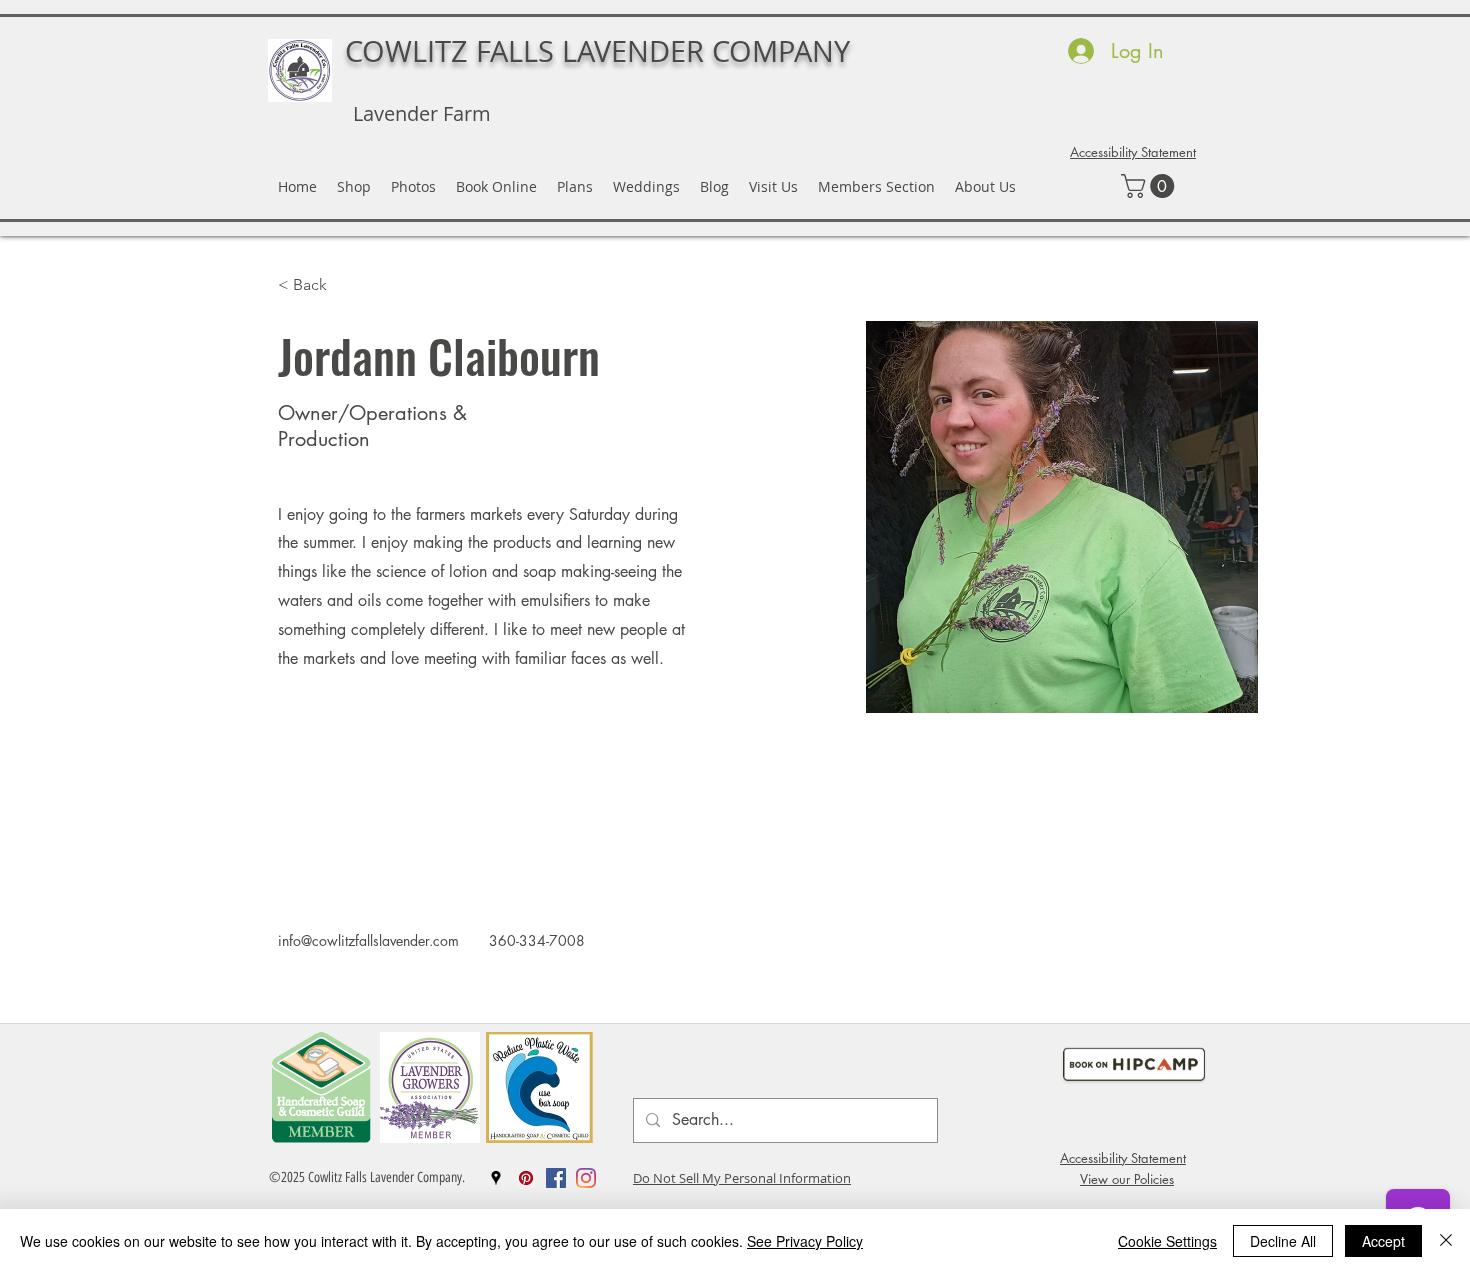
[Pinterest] (526, 1178)
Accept (1383, 1241)
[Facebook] (556, 1178)
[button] (1150, 186)
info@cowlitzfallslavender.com (368, 940)
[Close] (1446, 1241)
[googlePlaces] (496, 1178)
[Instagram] (586, 1178)
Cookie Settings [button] (1167, 1241)
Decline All (1283, 1241)
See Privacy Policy (805, 1241)
